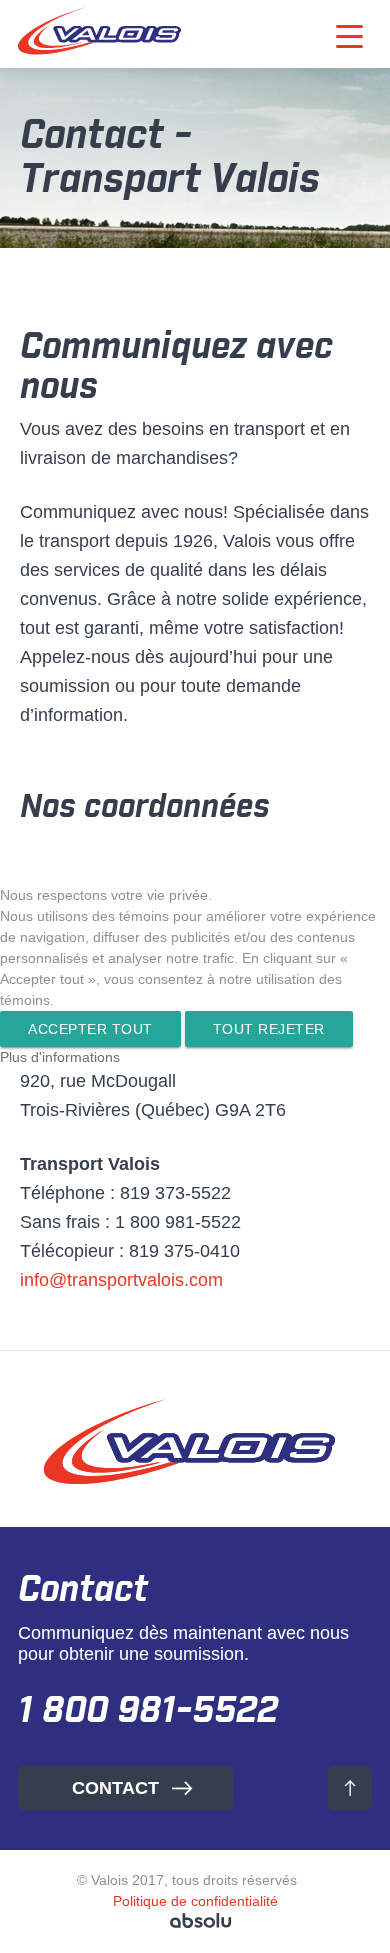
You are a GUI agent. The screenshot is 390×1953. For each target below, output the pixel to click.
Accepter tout (90, 1029)
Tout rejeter (269, 1029)
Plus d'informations (60, 1057)
